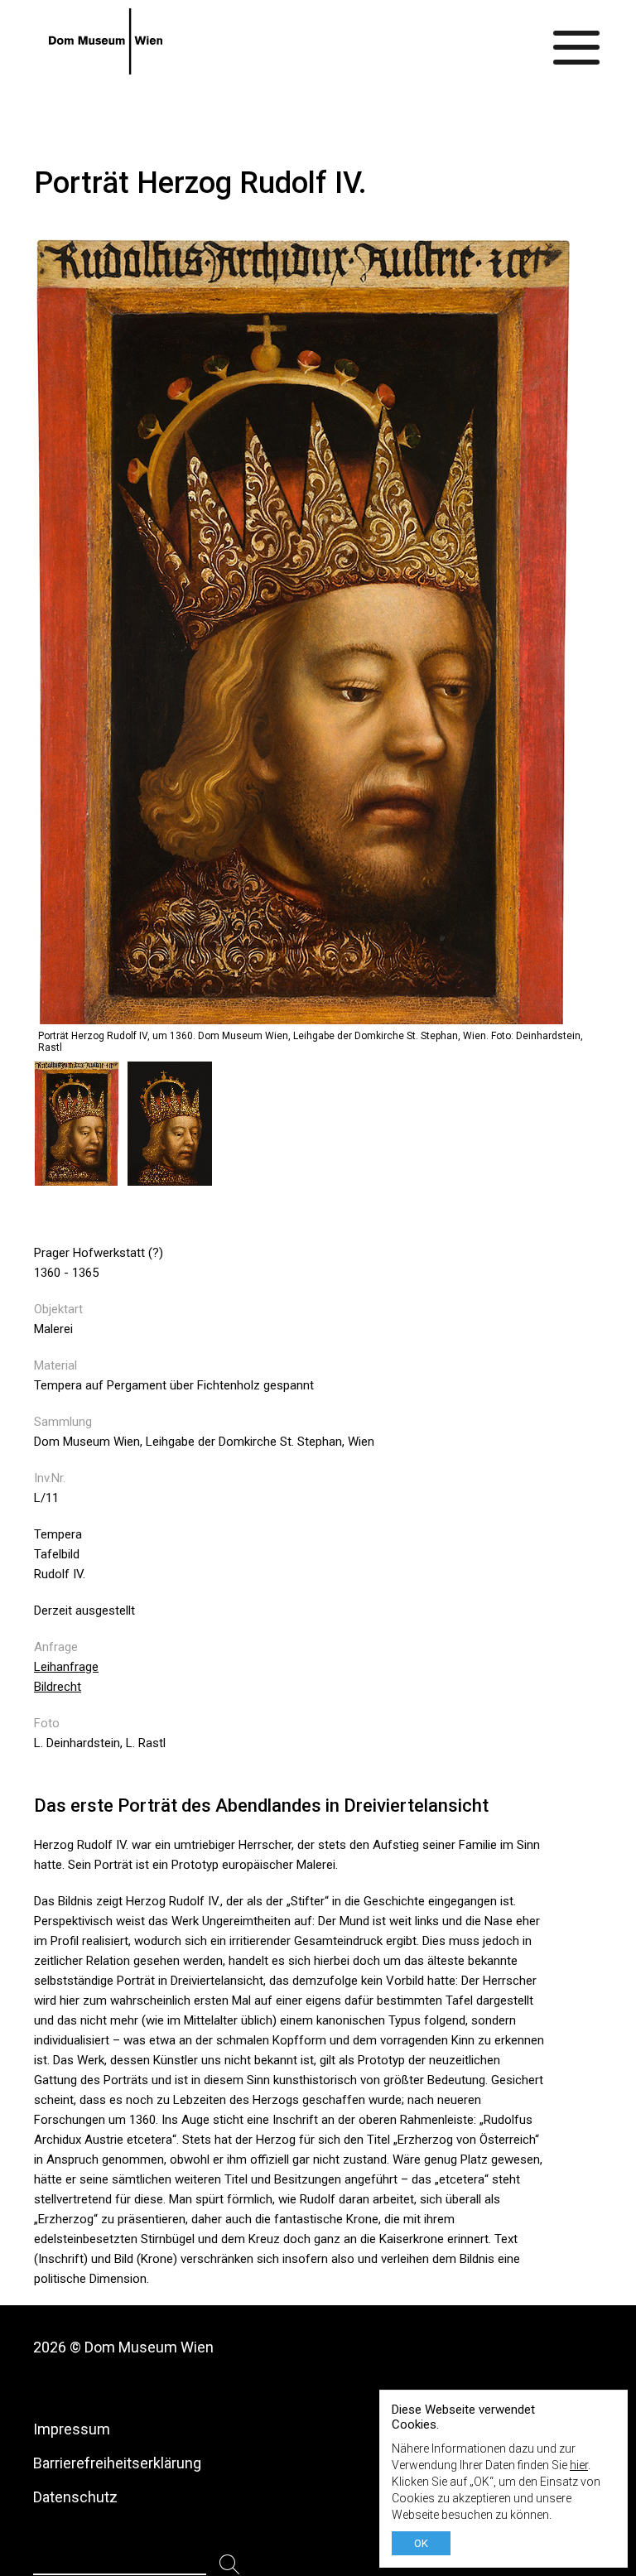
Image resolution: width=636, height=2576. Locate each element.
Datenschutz (75, 2497)
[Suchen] (230, 2565)
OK (421, 2543)
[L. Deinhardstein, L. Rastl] (81, 1177)
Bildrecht (58, 1687)
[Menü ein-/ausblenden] (577, 41)
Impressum (72, 2429)
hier (579, 2465)
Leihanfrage (66, 1667)
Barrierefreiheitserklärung (117, 2463)
